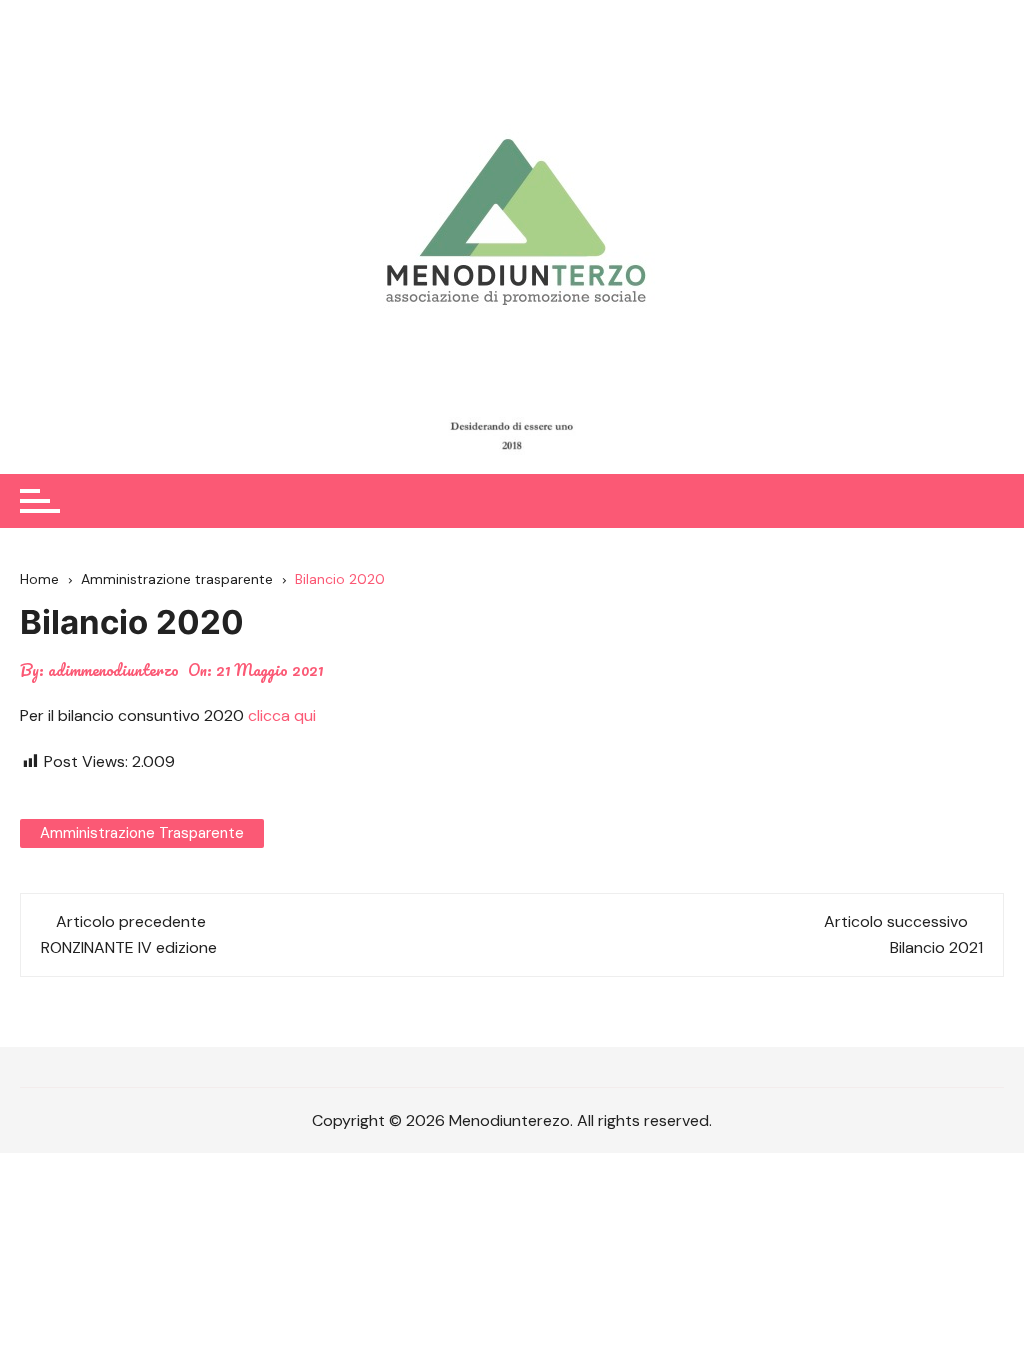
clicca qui (282, 715)
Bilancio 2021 (936, 947)
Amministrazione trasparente (142, 833)
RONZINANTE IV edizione (129, 947)
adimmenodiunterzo (113, 670)
